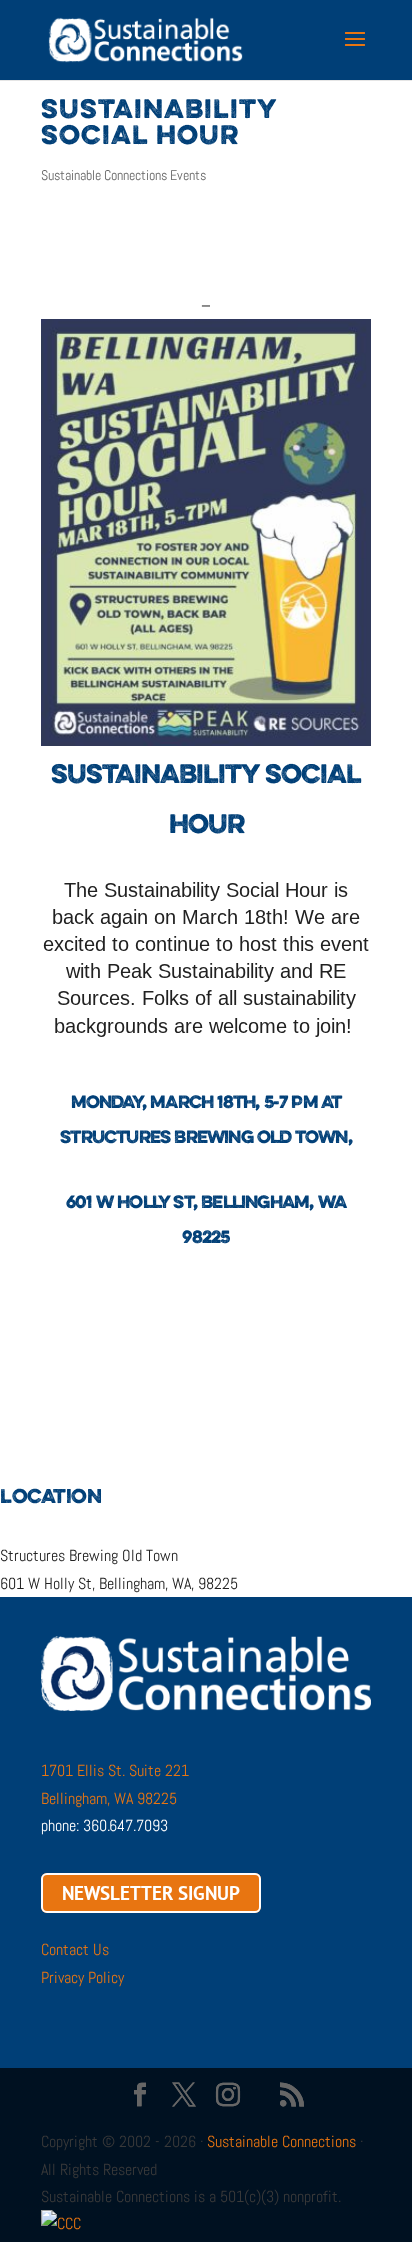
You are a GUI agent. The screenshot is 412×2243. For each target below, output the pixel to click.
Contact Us (75, 1949)
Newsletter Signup (151, 1893)
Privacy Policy (82, 1977)
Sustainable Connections (281, 2141)
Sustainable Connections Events (123, 175)
